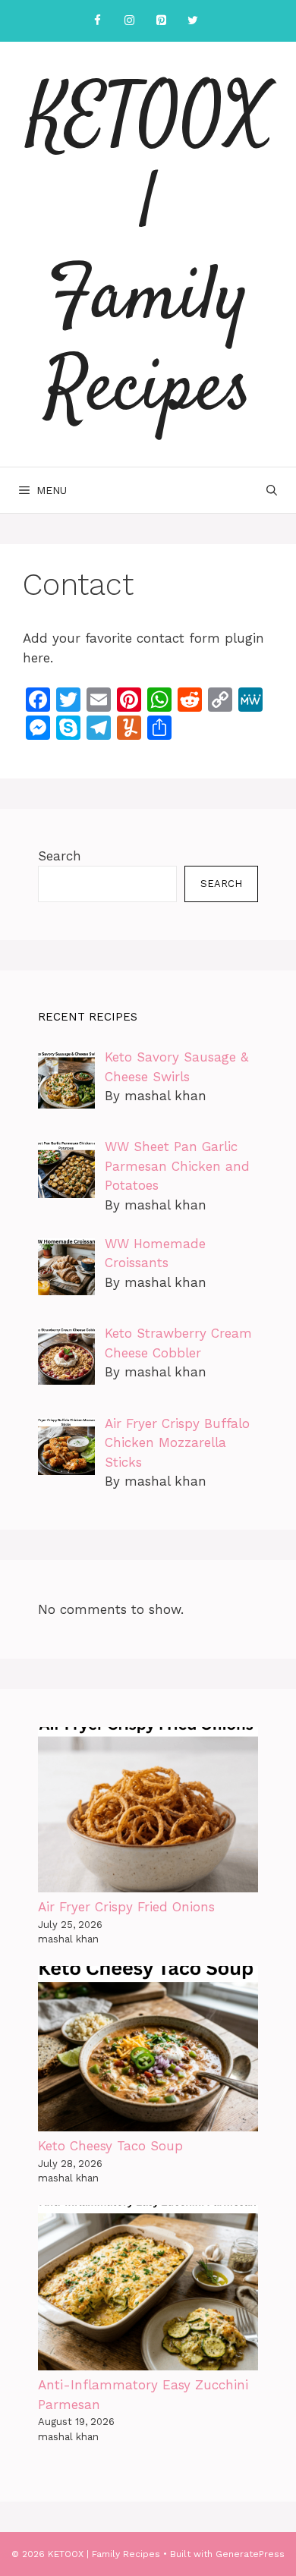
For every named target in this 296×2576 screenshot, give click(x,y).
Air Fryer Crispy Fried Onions (126, 1907)
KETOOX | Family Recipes (148, 254)
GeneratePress (250, 2554)
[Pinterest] (161, 21)
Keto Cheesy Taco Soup (110, 2146)
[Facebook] (97, 21)
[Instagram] (129, 21)
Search (60, 856)
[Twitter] (193, 21)
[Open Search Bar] (272, 490)
